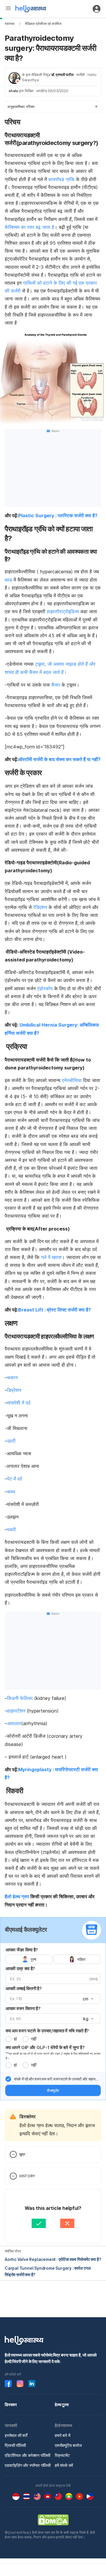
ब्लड (8, 580)
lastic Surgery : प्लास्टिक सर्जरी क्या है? (58, 515)
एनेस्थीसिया (72, 1080)
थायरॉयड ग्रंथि (62, 179)
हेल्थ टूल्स (62, 2405)
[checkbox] (8, 2079)
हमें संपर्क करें (64, 2465)
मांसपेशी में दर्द (19, 1403)
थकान (12, 1377)
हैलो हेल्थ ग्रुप (17, 1896)
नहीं (34, 2039)
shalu (13, 91)
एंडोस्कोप (45, 988)
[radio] (9, 2039)
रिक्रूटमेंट (62, 2455)
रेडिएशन (40, 907)
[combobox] (87, 1999)
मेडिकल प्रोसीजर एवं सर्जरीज (43, 24)
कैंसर (56, 685)
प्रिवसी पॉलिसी (15, 2445)
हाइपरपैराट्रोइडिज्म (63, 611)
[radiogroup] (53, 1959)
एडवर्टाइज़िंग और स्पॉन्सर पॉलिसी (28, 2465)
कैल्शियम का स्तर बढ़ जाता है (29, 227)
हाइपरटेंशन (16, 1711)
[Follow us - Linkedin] (32, 2384)
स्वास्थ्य (10, 24)
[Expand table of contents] (53, 107)
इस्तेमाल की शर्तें (16, 2435)
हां (15, 2039)
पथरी (11, 1529)
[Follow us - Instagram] (20, 2384)
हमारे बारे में (62, 2435)
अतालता (14, 1723)
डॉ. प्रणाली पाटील (62, 75)
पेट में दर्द (15, 1479)
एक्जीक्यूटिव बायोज (68, 2445)
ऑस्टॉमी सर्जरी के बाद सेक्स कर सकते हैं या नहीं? (59, 759)
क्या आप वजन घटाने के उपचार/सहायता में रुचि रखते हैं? (47, 2031)
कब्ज (11, 1492)
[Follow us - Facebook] (8, 2384)
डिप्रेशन (14, 1390)
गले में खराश (51, 1257)
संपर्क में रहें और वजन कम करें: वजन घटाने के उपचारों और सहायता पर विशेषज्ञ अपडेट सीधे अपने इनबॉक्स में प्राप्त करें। (56, 2079)
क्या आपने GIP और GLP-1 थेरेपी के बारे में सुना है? (45, 2047)
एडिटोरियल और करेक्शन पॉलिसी (28, 2455)
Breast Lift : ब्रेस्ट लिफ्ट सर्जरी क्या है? (55, 1310)
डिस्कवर (11, 2405)
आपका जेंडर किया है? (22, 1950)
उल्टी (11, 1441)
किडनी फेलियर (20, 1698)
